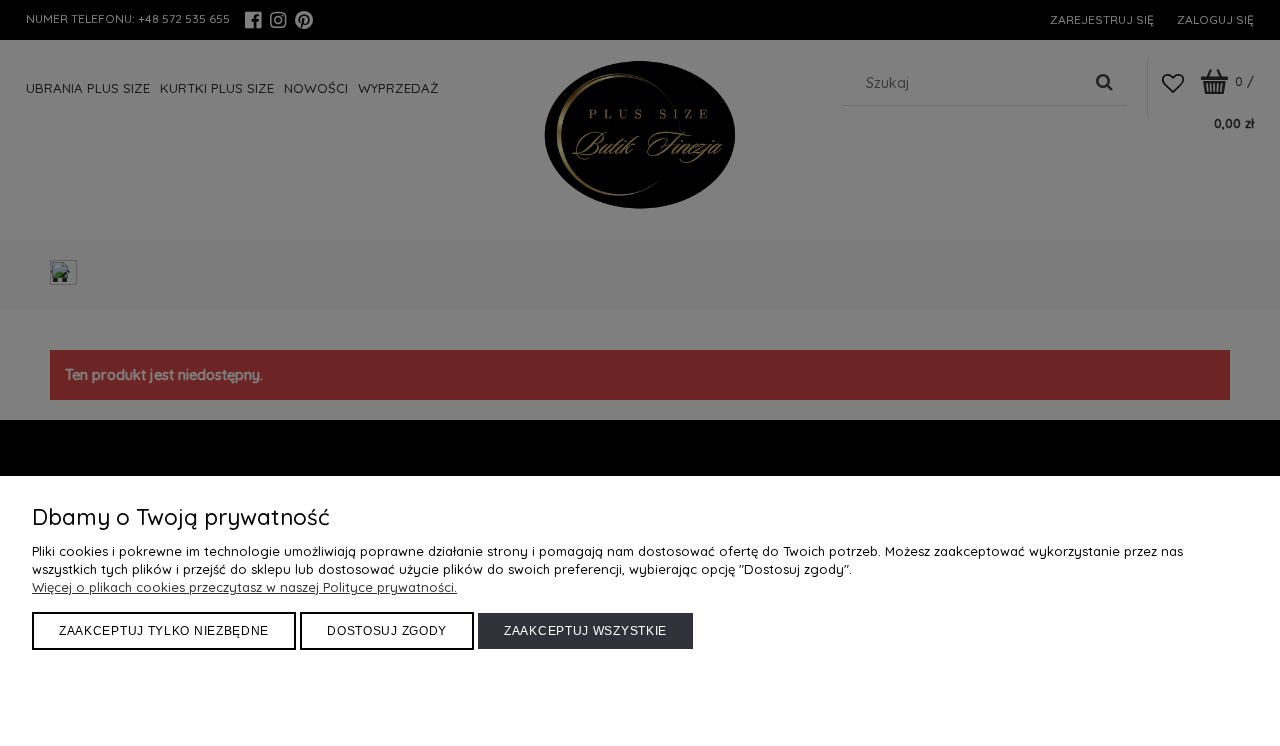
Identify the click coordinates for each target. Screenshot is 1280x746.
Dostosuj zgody (387, 631)
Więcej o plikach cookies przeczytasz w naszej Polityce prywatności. (244, 587)
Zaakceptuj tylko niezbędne (164, 631)
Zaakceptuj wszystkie (585, 631)
